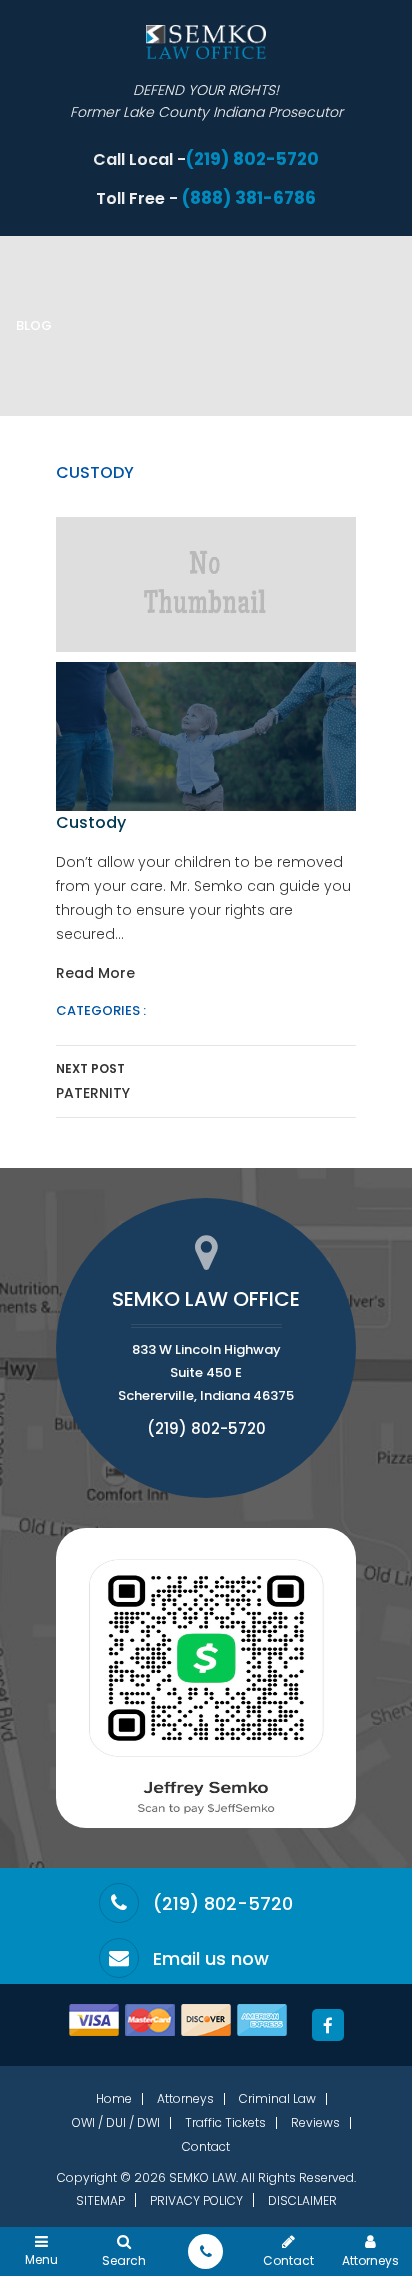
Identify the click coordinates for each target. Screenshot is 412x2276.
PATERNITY (93, 1081)
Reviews (315, 2122)
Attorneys (185, 2098)
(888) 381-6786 (249, 198)
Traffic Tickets (225, 2122)
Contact (206, 2146)
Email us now (211, 1959)
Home (114, 2098)
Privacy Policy (196, 2200)
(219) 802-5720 (252, 159)
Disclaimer (302, 2200)
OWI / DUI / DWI (116, 2122)
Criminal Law (277, 2098)
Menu (41, 2258)
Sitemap (100, 2200)
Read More (95, 973)
